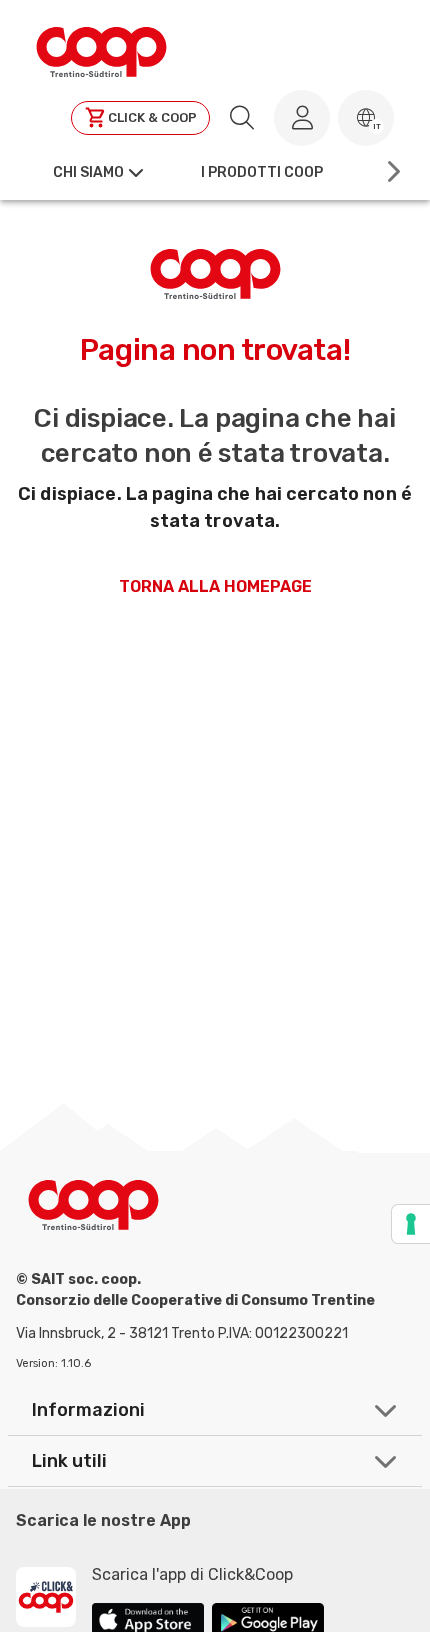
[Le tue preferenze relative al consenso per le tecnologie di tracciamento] (411, 1224)
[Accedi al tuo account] (302, 118)
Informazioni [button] (88, 1410)
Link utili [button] (69, 1461)
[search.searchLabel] (242, 118)
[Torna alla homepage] (101, 49)
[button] (366, 118)
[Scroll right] (392, 172)
